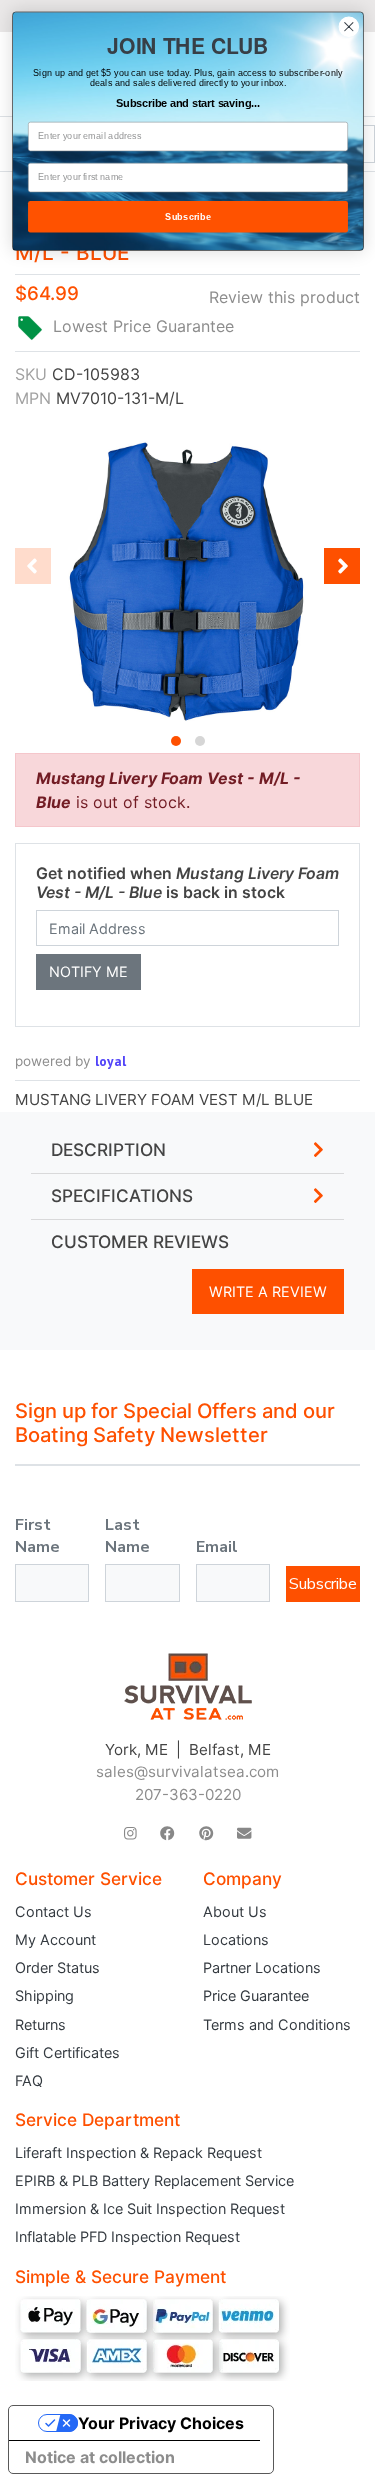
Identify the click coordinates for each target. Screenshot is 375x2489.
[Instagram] (130, 1833)
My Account (55, 1939)
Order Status (57, 1967)
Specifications (122, 1196)
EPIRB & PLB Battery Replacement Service (154, 2180)
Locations (236, 1939)
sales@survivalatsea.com (187, 1771)
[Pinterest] (206, 1833)
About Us (235, 1911)
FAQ (29, 2080)
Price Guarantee (256, 1995)
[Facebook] (167, 1833)
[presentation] (33, 566)
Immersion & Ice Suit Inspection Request (150, 2208)
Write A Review (268, 1291)
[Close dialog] (348, 26)
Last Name (127, 1536)
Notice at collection (100, 2457)
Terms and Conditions (277, 2024)
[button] (176, 741)
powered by (70, 1061)
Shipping (44, 1995)
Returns (40, 2024)
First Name (37, 1536)
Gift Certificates (67, 2052)
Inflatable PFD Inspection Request (127, 2236)
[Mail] (244, 1833)
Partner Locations (262, 1967)
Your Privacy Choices (161, 2423)
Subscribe (323, 1584)
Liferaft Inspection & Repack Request (138, 2152)
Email (217, 1547)
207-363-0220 (188, 1794)
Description (108, 1150)
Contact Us (53, 1911)
